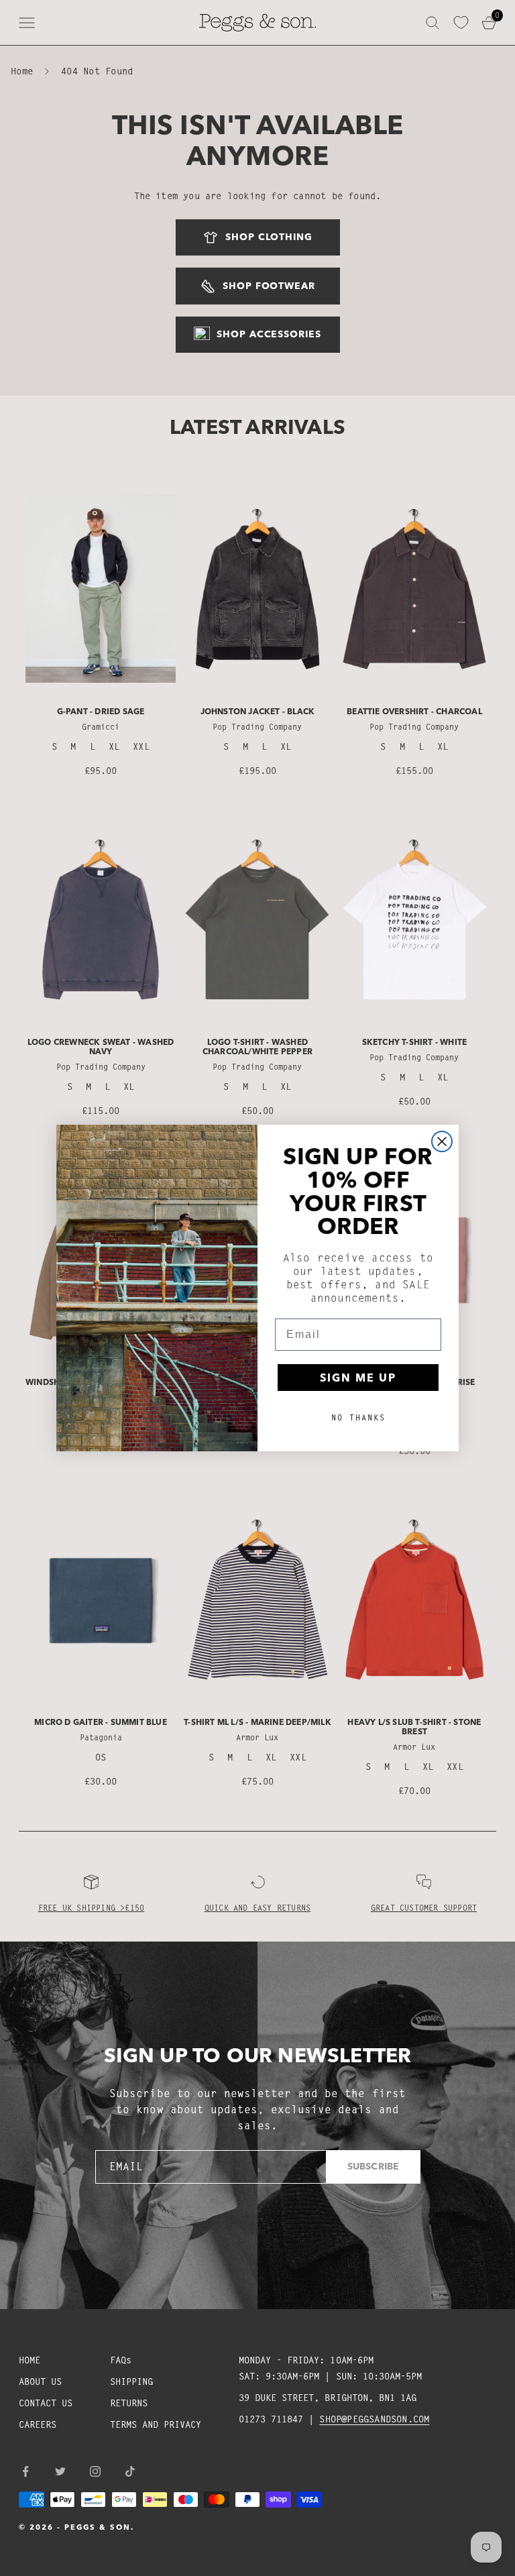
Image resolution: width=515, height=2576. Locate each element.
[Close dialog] (442, 1141)
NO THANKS (358, 1417)
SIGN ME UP (358, 1378)
